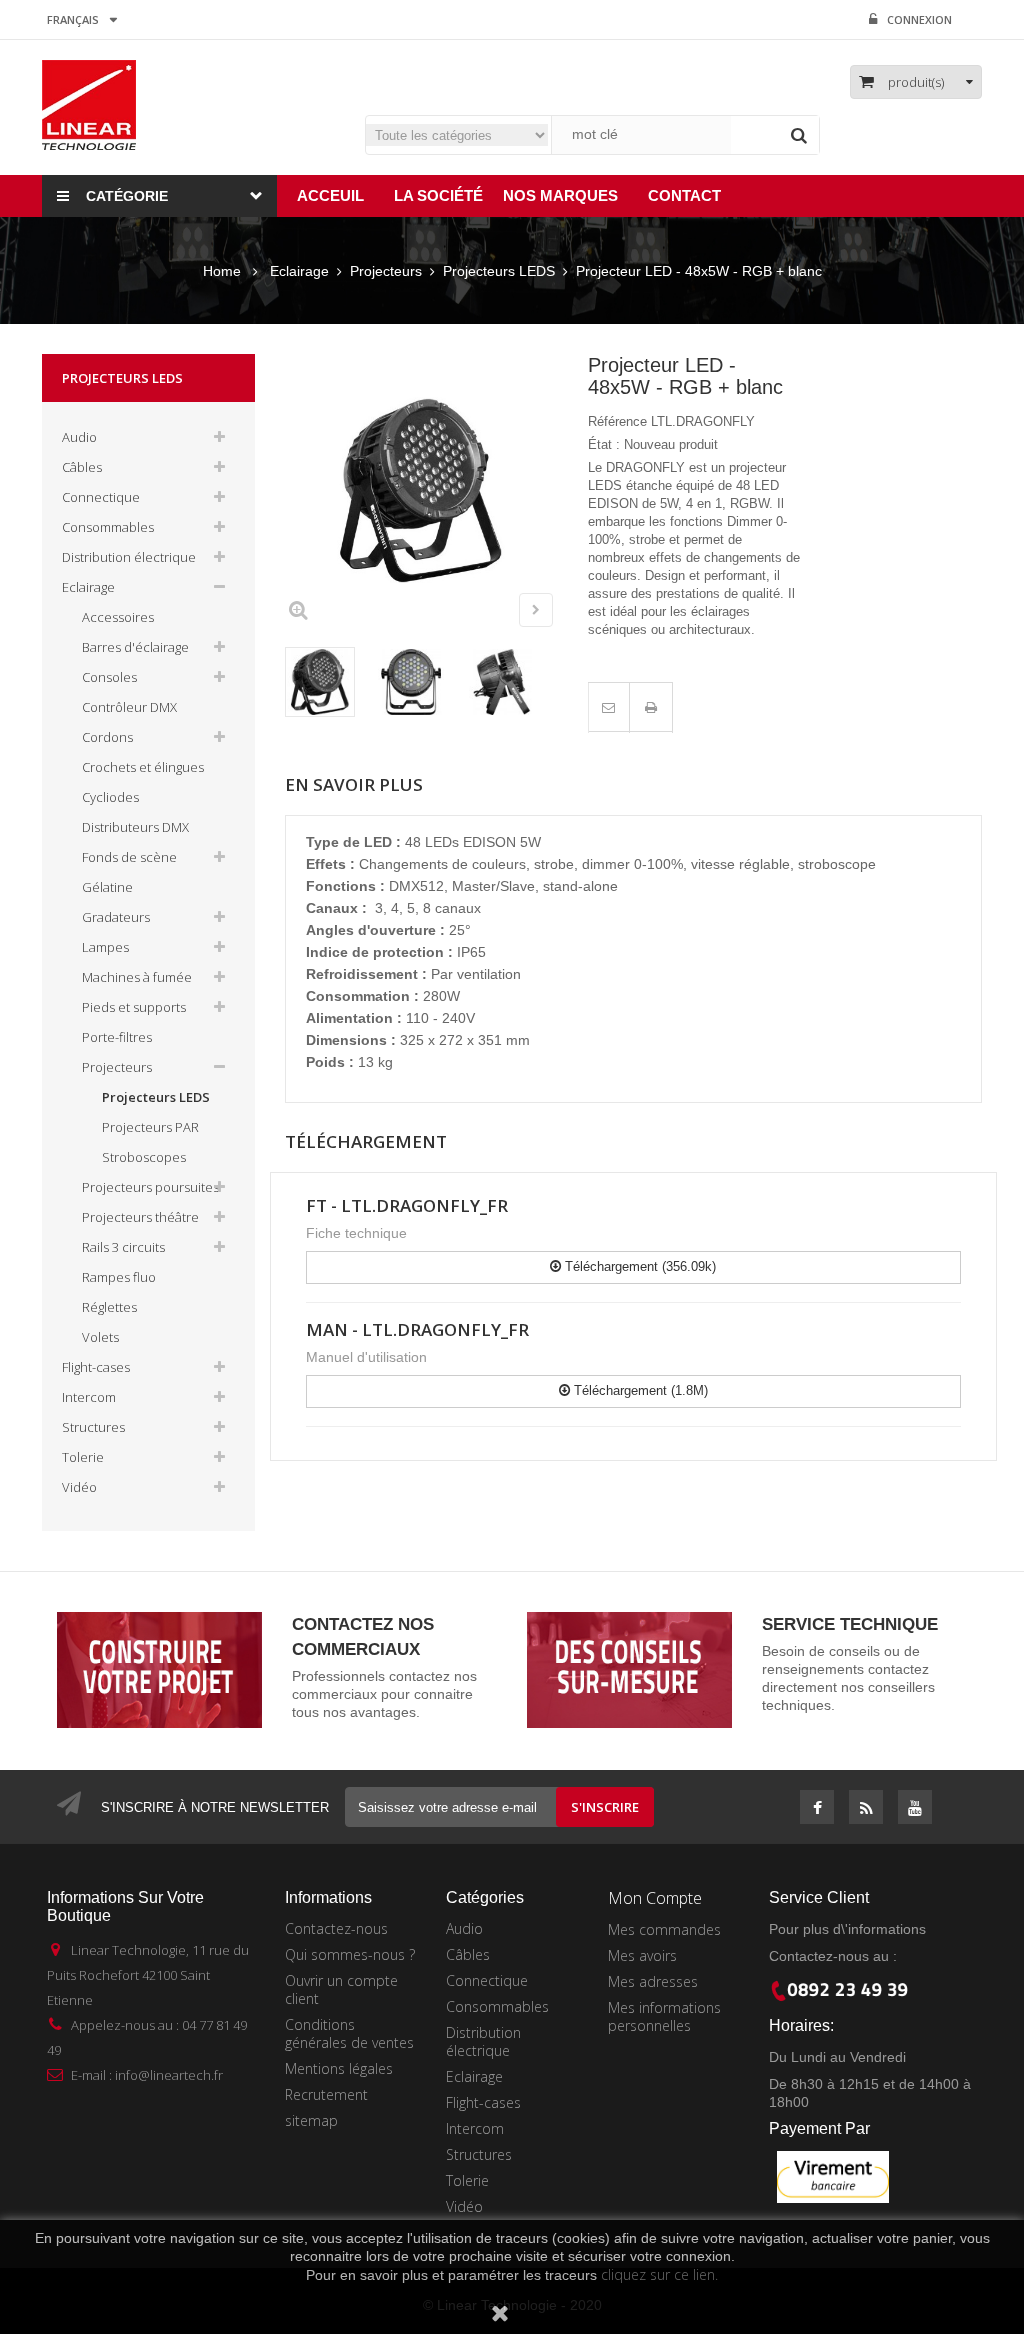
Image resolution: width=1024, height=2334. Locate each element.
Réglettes (109, 1307)
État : (604, 444)
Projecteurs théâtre (140, 1217)
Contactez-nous (336, 1928)
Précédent (485, 613)
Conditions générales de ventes (349, 2033)
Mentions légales (339, 2068)
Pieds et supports (134, 1007)
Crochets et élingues (143, 767)
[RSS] (866, 1809)
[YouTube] (915, 1809)
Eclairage (88, 587)
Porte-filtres (117, 1037)
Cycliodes (110, 797)
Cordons (107, 737)
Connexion (919, 19)
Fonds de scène (129, 857)
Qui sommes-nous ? (350, 1954)
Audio (79, 437)
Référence (617, 421)
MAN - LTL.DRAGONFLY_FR (417, 1329)
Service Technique (850, 1624)
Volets (100, 1337)
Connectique (101, 497)
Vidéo (79, 1487)
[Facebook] (817, 1809)
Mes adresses (653, 1981)
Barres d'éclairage (135, 647)
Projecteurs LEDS (156, 1097)
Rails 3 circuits (123, 1247)
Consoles (109, 677)
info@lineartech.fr (169, 2075)
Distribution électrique (129, 557)
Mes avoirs (642, 1955)
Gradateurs (116, 917)
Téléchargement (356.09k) (638, 1266)
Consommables (108, 527)
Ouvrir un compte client (341, 1989)
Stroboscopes (144, 1157)
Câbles (82, 467)
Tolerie (83, 1457)
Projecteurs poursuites (150, 1187)
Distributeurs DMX (135, 827)
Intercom (89, 1397)
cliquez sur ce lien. (659, 2274)
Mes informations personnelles (664, 2016)
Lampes (105, 947)
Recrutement (326, 2094)
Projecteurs (117, 1067)
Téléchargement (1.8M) (639, 1390)
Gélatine (107, 887)
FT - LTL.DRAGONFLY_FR (407, 1205)
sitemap (311, 2120)
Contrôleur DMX (129, 707)
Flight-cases (96, 1367)
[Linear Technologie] (89, 104)
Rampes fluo (119, 1277)
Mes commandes (664, 1929)
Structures (93, 1427)
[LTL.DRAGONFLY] (320, 682)
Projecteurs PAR (150, 1127)
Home (222, 271)
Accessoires (118, 617)
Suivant (536, 610)
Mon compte (655, 1898)
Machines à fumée (137, 977)
